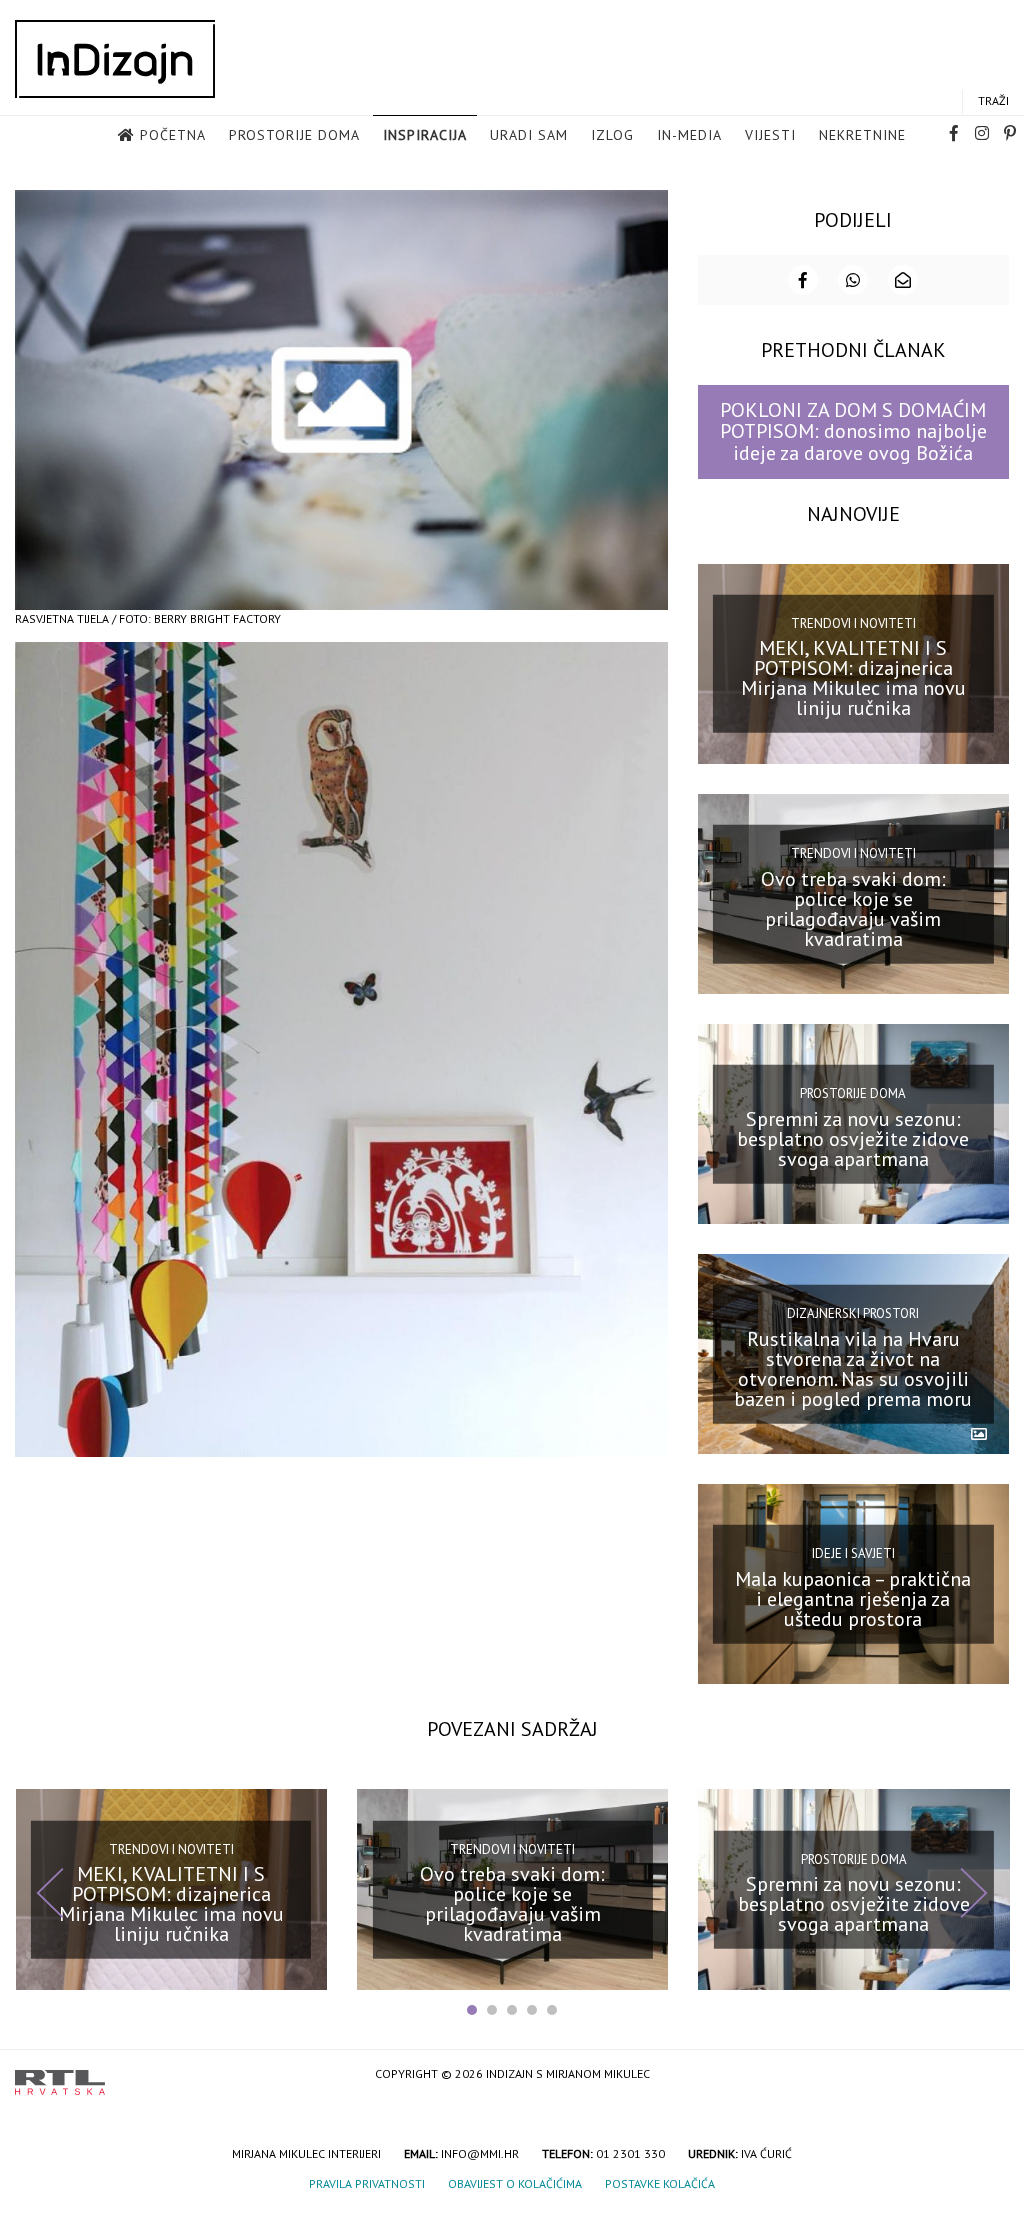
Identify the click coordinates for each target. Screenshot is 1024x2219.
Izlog (612, 135)
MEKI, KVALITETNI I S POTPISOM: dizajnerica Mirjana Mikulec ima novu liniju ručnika (853, 678)
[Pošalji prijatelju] (903, 280)
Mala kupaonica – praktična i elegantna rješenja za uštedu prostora (853, 1599)
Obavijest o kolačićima (515, 2183)
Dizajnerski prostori (853, 1313)
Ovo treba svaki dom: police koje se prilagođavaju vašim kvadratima (853, 908)
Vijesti (770, 135)
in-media (689, 135)
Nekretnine (862, 135)
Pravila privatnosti (367, 2183)
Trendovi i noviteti (853, 623)
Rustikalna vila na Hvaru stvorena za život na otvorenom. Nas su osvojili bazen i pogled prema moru (853, 1369)
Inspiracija (425, 135)
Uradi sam (529, 135)
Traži (993, 100)
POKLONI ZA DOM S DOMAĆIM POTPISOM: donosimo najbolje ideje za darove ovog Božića (853, 431)
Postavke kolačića (660, 2183)
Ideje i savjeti (853, 1553)
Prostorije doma (294, 135)
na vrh (989, 2075)
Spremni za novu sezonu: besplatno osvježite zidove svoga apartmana (853, 1138)
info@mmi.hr (480, 2153)
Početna (173, 135)
